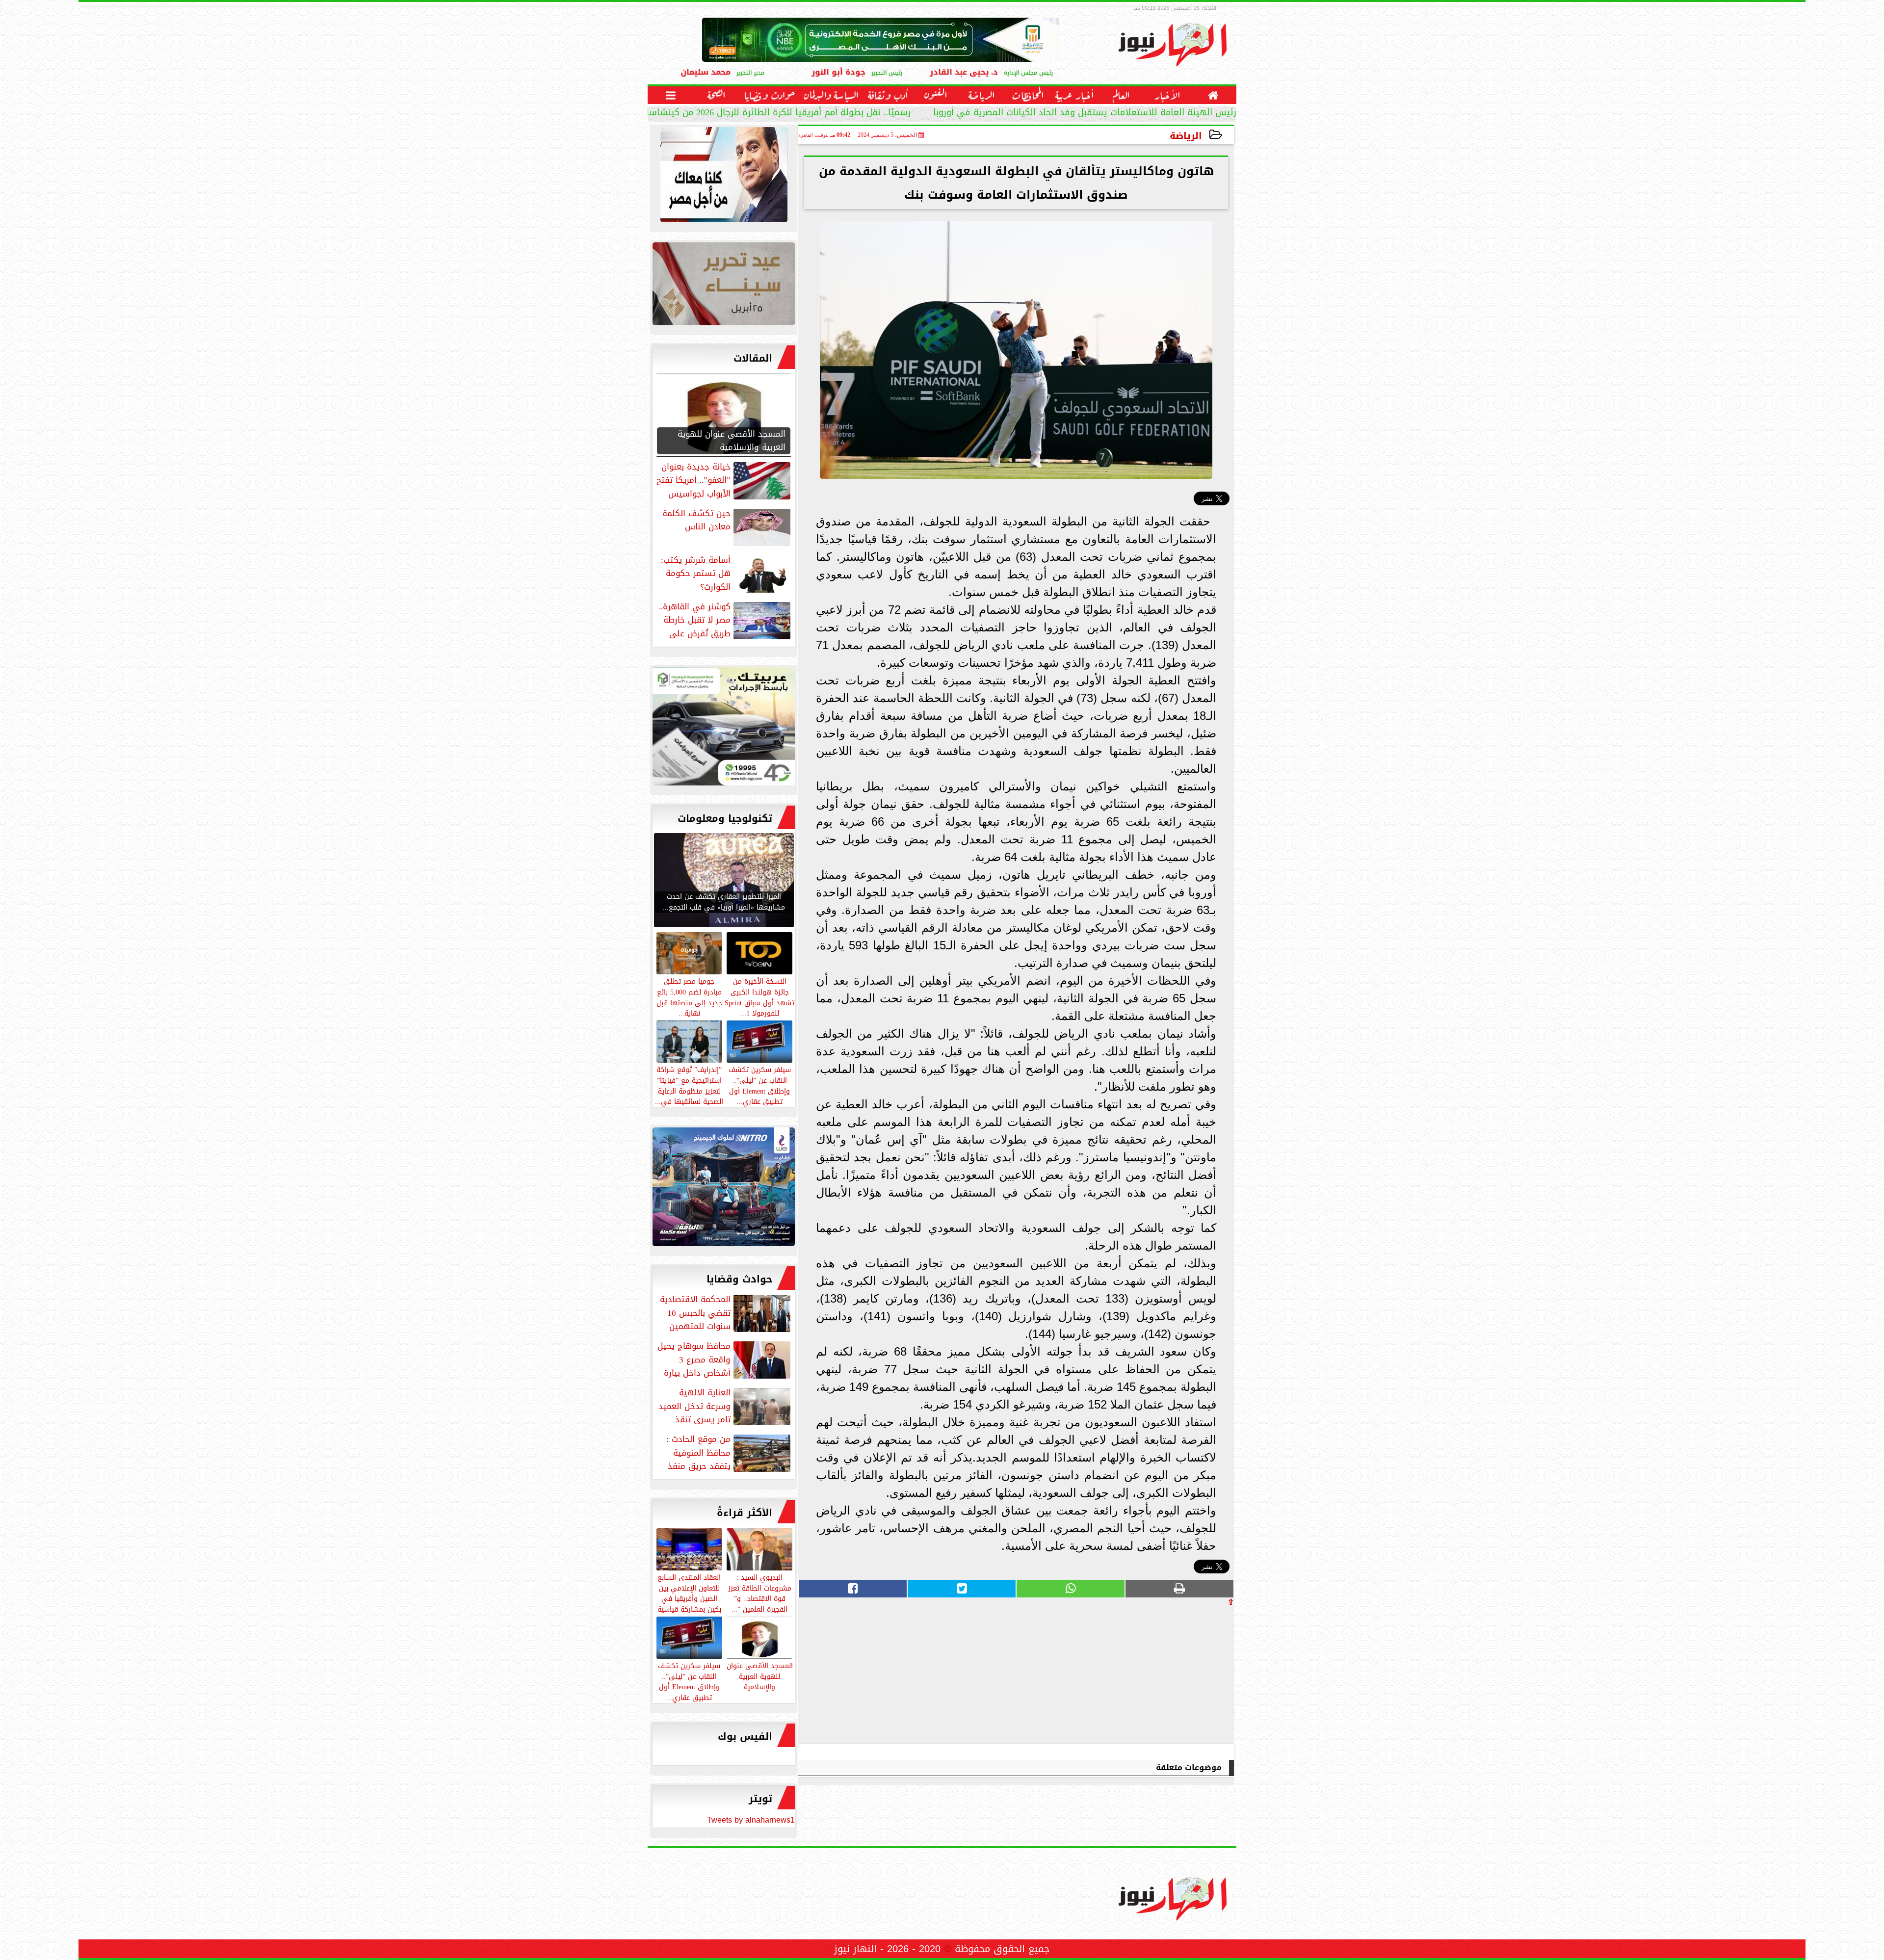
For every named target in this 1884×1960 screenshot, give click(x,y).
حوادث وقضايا (739, 1279)
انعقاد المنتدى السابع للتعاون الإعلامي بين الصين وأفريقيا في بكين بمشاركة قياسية (689, 1593)
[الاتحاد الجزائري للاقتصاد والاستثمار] (724, 286)
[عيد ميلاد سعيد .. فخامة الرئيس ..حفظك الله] (724, 177)
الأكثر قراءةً (745, 1513)
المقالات (753, 358)
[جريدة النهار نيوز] (724, 729)
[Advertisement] (1160, 1674)
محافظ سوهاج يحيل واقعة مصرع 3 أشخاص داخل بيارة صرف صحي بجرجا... (725, 1359)
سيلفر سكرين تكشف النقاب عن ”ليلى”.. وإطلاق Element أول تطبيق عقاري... (689, 1681)
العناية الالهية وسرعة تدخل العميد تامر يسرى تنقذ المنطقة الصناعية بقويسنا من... (725, 1406)
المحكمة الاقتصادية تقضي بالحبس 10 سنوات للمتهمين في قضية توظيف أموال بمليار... (726, 1313)
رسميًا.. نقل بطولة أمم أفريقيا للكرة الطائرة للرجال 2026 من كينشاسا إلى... (766, 114)
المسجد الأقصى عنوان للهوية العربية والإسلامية (760, 1676)
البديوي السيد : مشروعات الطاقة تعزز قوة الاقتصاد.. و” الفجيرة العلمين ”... (760, 1593)
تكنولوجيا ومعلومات (725, 818)
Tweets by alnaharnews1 (751, 1820)
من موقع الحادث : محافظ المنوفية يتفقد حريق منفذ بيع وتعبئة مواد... (729, 1453)
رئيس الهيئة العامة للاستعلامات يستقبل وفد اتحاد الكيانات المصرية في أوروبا (1085, 114)
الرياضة (1186, 136)
